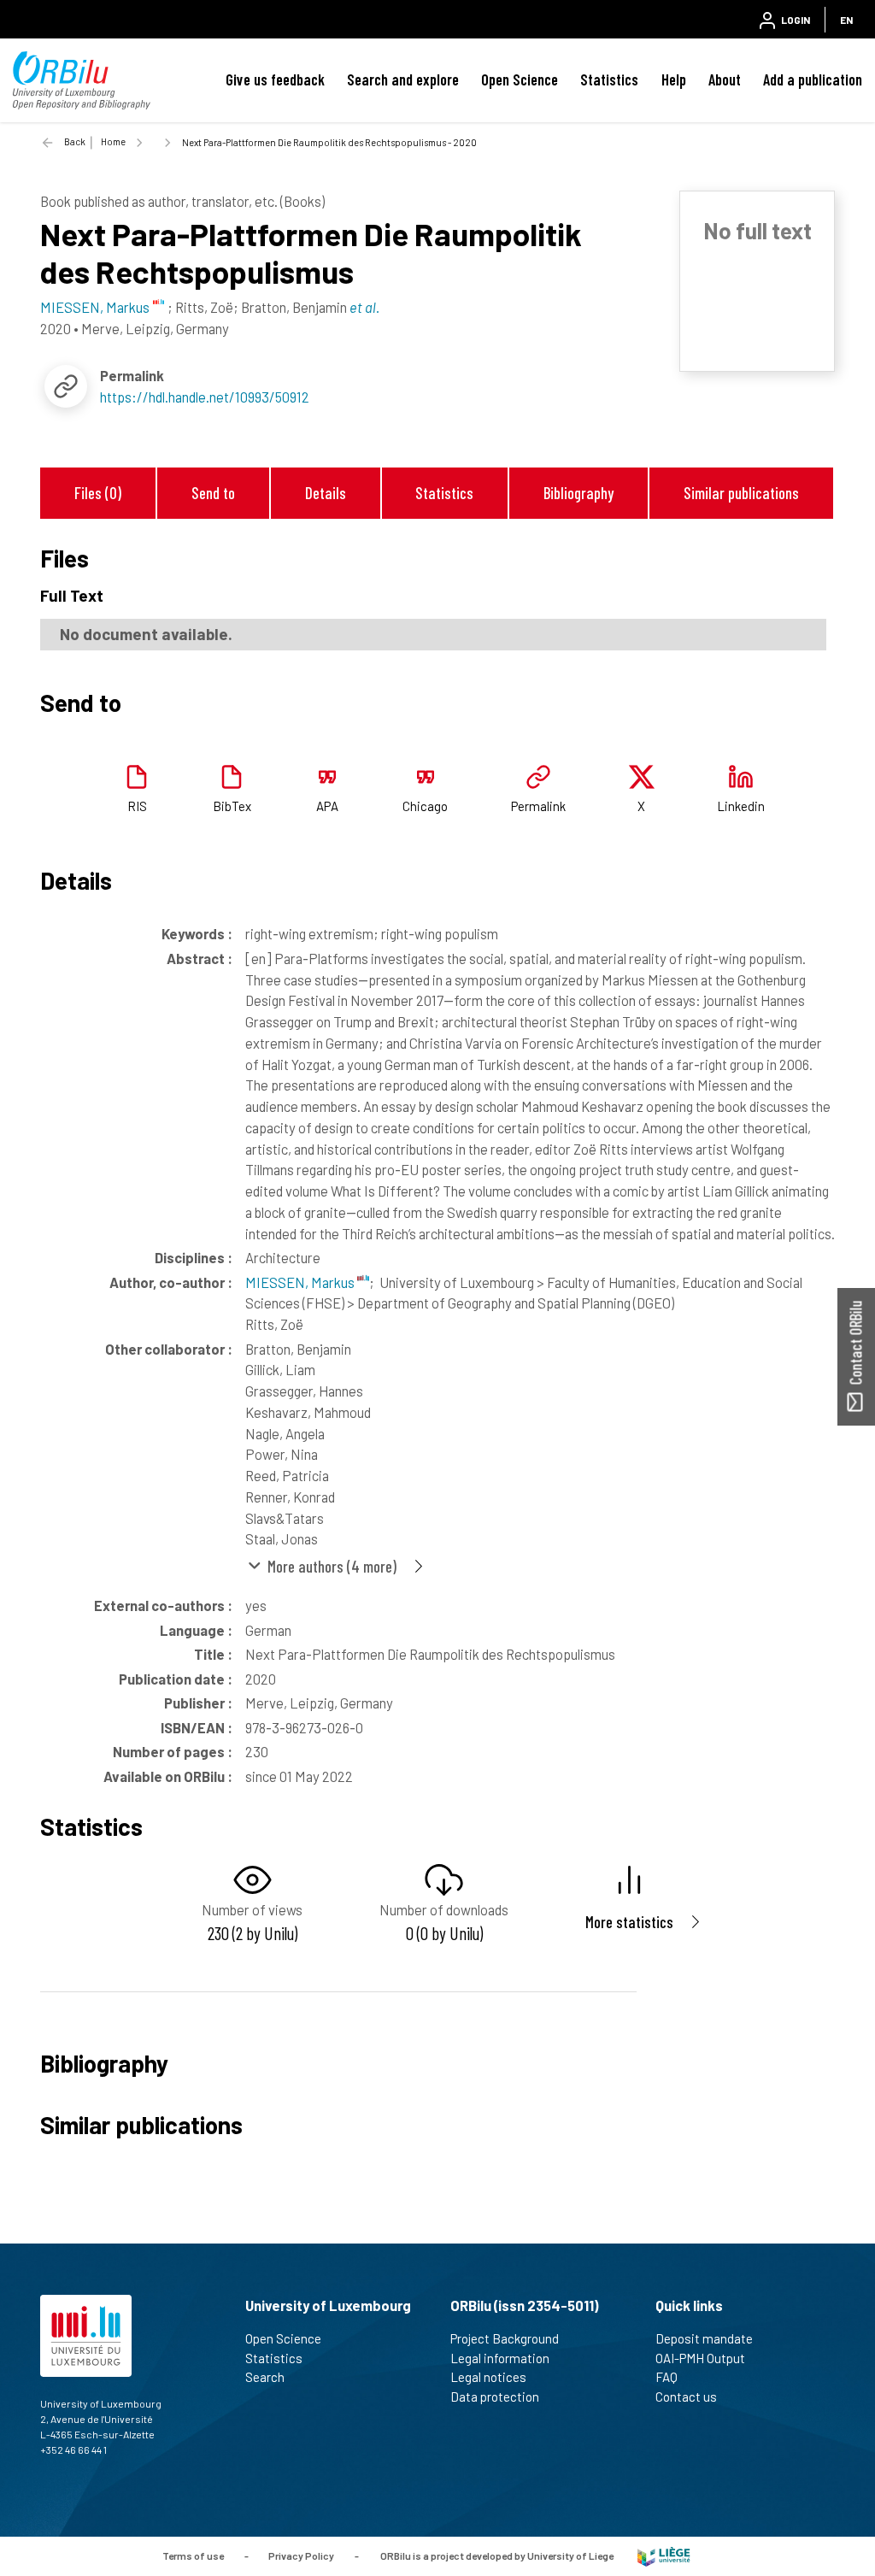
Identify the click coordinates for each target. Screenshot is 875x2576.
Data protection (495, 2397)
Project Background (505, 2338)
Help (674, 79)
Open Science (520, 79)
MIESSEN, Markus (301, 1282)
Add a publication (813, 79)
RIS (137, 806)
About (725, 79)
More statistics (629, 1922)
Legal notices (488, 2377)
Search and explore (403, 79)
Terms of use (193, 2555)
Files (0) (98, 493)
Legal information (500, 2358)
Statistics (609, 79)
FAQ (667, 2377)
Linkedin (741, 806)
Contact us (686, 2397)
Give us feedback (275, 79)
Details (326, 493)
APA (327, 806)
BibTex (232, 806)
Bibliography (578, 493)
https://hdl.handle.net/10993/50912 (205, 397)
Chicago (425, 806)
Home (113, 141)
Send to (213, 493)
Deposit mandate (704, 2338)
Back (75, 141)
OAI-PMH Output (700, 2358)
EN (846, 20)
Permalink (538, 806)
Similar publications (741, 493)
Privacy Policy (301, 2555)
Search (265, 2377)
